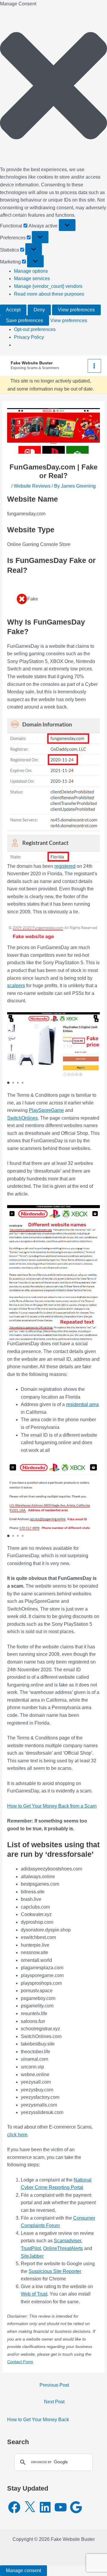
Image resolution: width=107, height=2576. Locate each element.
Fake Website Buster (32, 363)
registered (65, 866)
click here (17, 2135)
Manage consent (23, 2570)
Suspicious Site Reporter (55, 2271)
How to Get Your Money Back (38, 2420)
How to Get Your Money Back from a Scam (52, 1806)
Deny (39, 310)
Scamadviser (67, 2241)
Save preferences (25, 320)
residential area (82, 1404)
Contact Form (20, 2362)
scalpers (16, 986)
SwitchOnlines (22, 1118)
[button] (53, 87)
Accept (13, 310)
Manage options (31, 271)
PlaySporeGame (46, 1110)
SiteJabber (32, 2256)
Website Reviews (32, 486)
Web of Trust (34, 2294)
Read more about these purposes (49, 294)
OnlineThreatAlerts (63, 2248)
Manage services (32, 278)
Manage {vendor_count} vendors (48, 286)
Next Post (54, 2402)
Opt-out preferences (35, 329)
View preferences (76, 310)
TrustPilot (31, 2248)
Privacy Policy (29, 337)
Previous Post (54, 2385)
